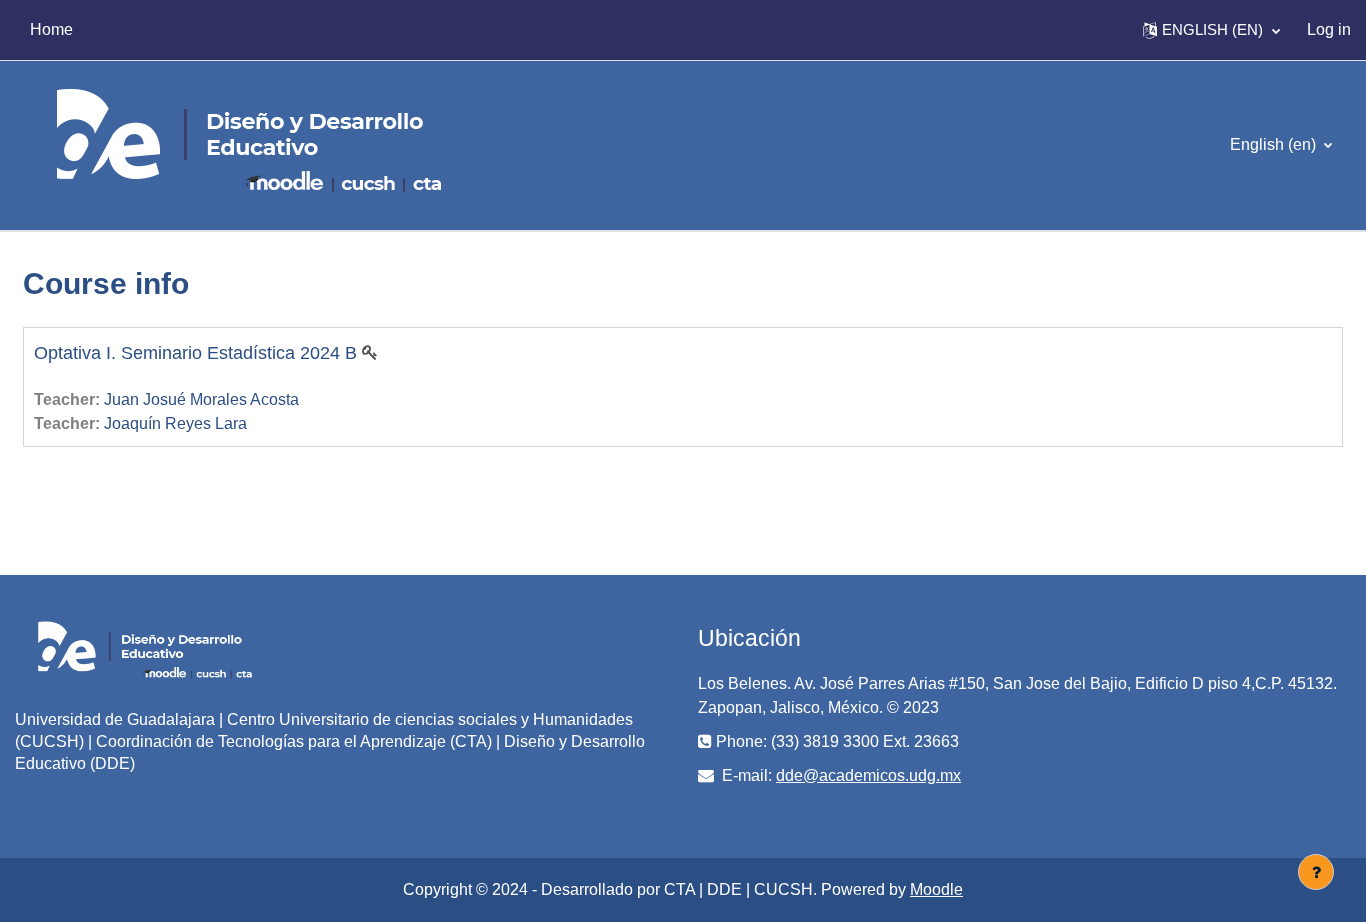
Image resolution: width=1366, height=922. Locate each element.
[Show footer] (1316, 872)
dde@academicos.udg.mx (868, 775)
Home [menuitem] (51, 29)
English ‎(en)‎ (1275, 144)
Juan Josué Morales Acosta (201, 399)
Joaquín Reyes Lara (175, 423)
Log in (1329, 29)
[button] (1211, 30)
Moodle (936, 889)
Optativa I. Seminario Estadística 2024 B (195, 353)
